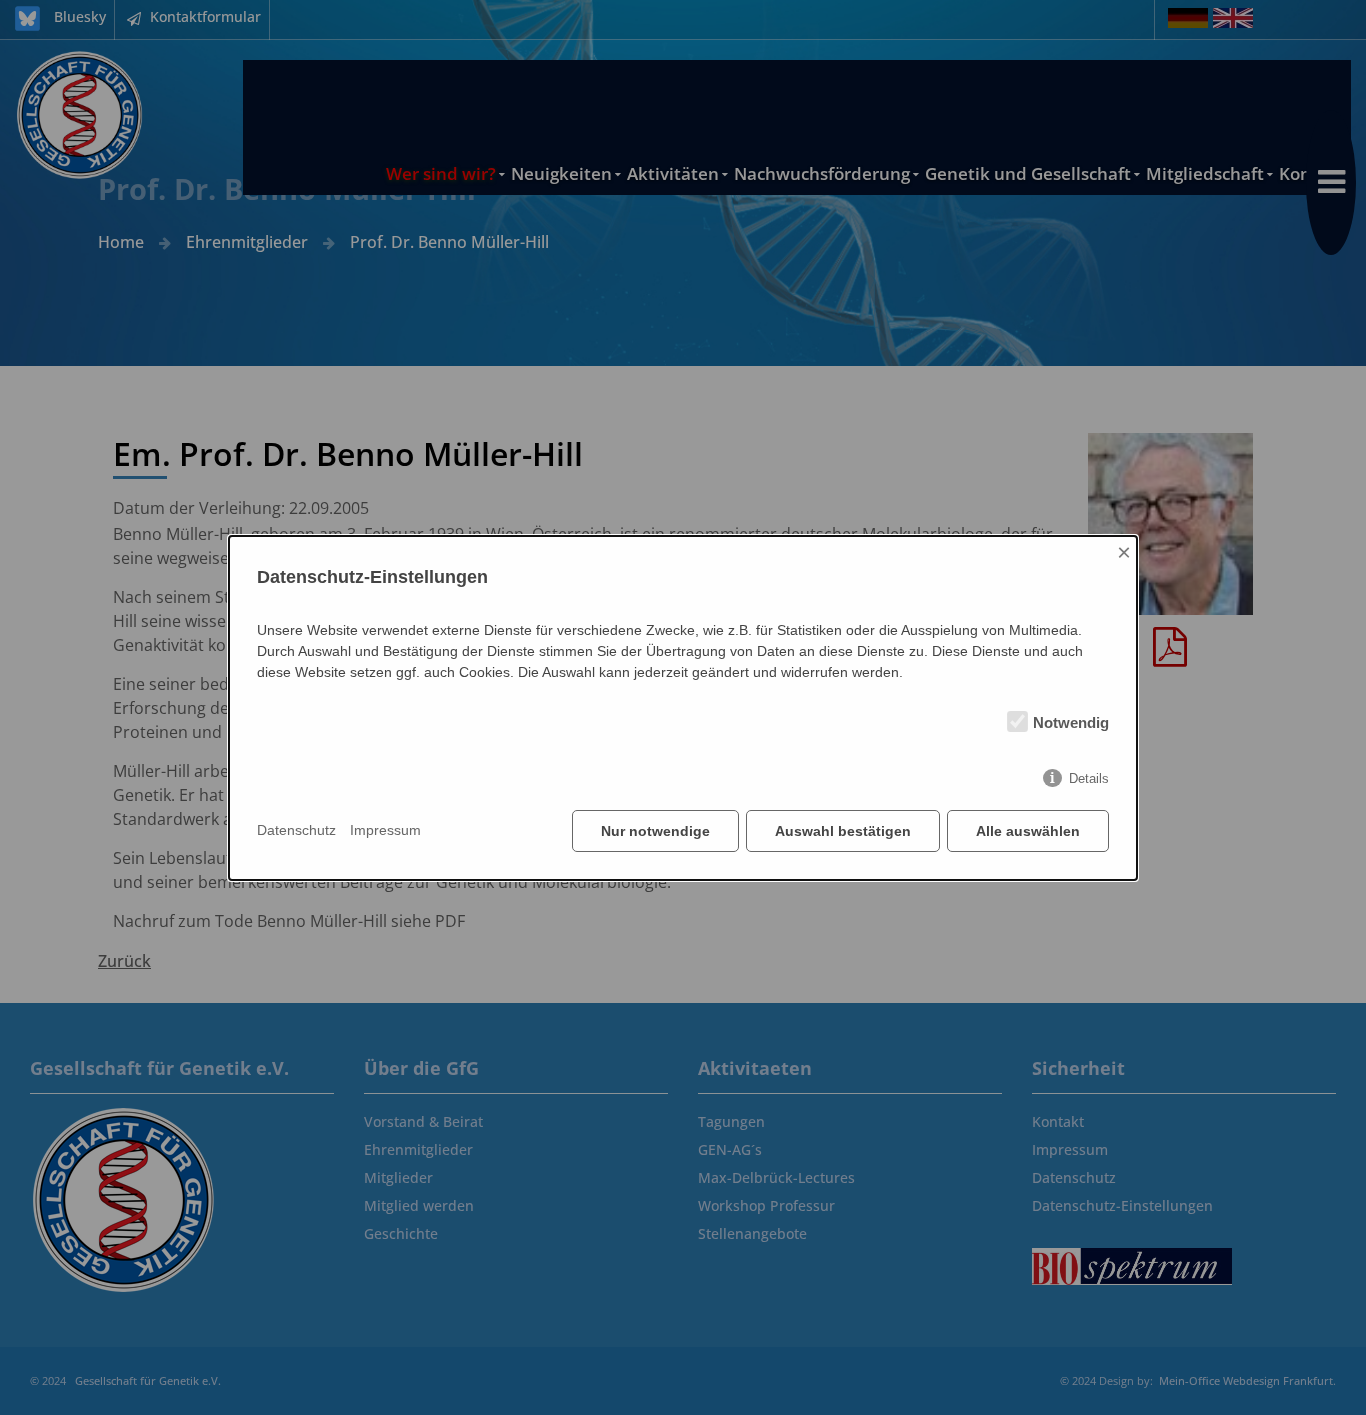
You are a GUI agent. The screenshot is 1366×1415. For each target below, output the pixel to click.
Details (1089, 778)
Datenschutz (296, 830)
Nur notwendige (655, 831)
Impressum (385, 830)
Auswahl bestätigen (843, 831)
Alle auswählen (1028, 831)
